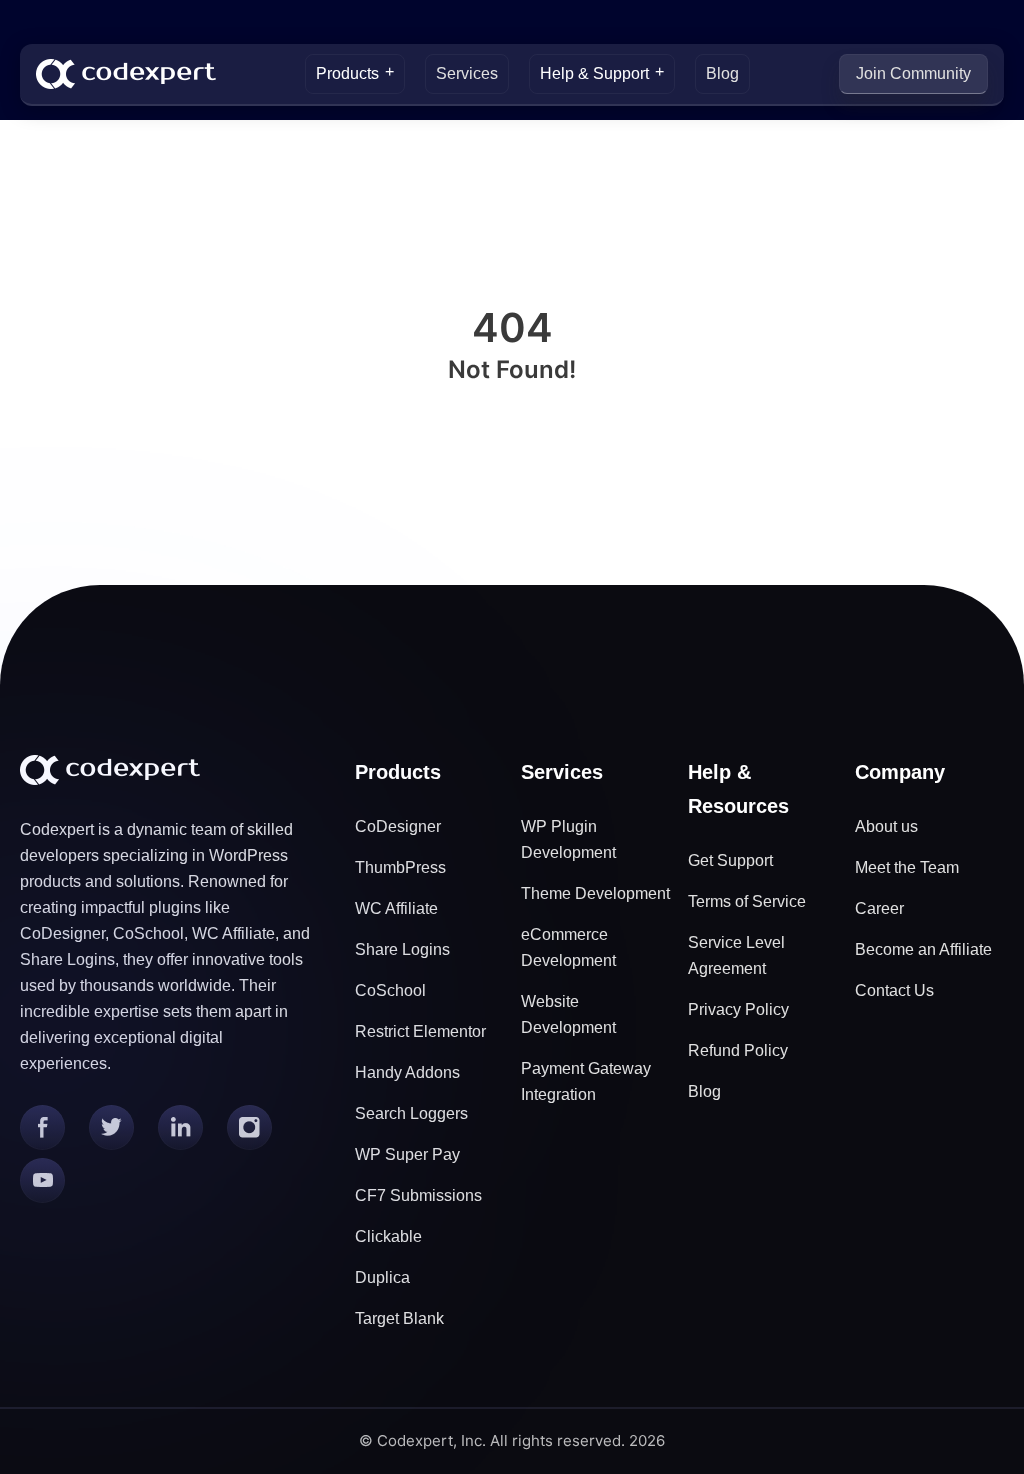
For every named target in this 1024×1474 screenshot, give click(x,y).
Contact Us (894, 990)
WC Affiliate (396, 908)
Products (347, 73)
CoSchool (390, 990)
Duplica (382, 1277)
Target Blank (399, 1318)
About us (886, 826)
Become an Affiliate (923, 949)
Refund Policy (738, 1050)
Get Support (730, 860)
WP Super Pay (407, 1154)
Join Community (913, 73)
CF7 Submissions (418, 1195)
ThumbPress (400, 867)
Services (467, 73)
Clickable (388, 1236)
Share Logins (402, 949)
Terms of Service (747, 901)
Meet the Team (907, 867)
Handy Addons (407, 1072)
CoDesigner (398, 826)
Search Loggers (411, 1113)
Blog (722, 73)
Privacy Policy (738, 1009)
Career (879, 908)
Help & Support (594, 73)
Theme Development (595, 893)
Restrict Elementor (420, 1031)
